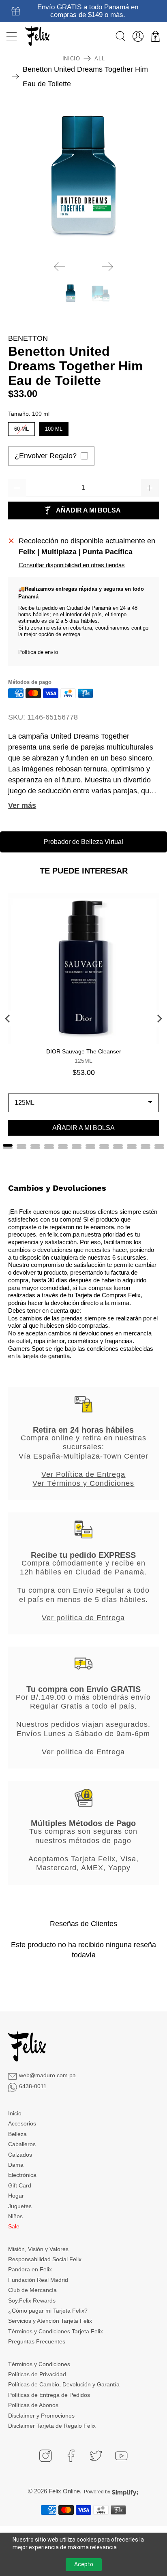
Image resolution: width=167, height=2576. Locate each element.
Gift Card (20, 2185)
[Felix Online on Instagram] (45, 2456)
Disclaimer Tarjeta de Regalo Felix (52, 2426)
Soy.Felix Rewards (32, 2300)
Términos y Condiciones (39, 2364)
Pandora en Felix (30, 2269)
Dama (16, 2165)
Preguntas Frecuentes (37, 2341)
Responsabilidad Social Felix (45, 2259)
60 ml (21, 427)
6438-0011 (33, 2086)
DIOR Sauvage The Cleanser (84, 1051)
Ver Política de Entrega (83, 1474)
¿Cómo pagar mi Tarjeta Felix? (48, 2311)
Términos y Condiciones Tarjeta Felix (56, 2331)
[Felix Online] (37, 36)
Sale (14, 2226)
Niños (15, 2216)
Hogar (16, 2196)
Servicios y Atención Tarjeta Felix (50, 2321)
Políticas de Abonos (33, 2405)
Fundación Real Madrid (38, 2280)
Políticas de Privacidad (37, 2374)
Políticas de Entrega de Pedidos (49, 2395)
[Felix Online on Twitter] (96, 2456)
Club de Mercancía (32, 2290)
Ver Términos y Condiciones (83, 1483)
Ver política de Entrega (83, 1618)
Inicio (71, 59)
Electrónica (22, 2175)
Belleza (17, 2134)
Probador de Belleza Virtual (83, 842)
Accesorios (22, 2123)
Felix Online (64, 2491)
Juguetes (20, 2206)
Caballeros (22, 2144)
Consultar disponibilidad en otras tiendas (72, 565)
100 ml (54, 427)
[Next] (107, 267)
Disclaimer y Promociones (41, 2416)
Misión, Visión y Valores (38, 2249)
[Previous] (60, 267)
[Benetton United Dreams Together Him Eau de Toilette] (83, 179)
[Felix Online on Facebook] (71, 2456)
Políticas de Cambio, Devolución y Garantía (64, 2384)
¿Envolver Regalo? (46, 456)
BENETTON (28, 338)
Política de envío (38, 652)
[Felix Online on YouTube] (121, 2456)
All (100, 59)
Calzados (20, 2155)
